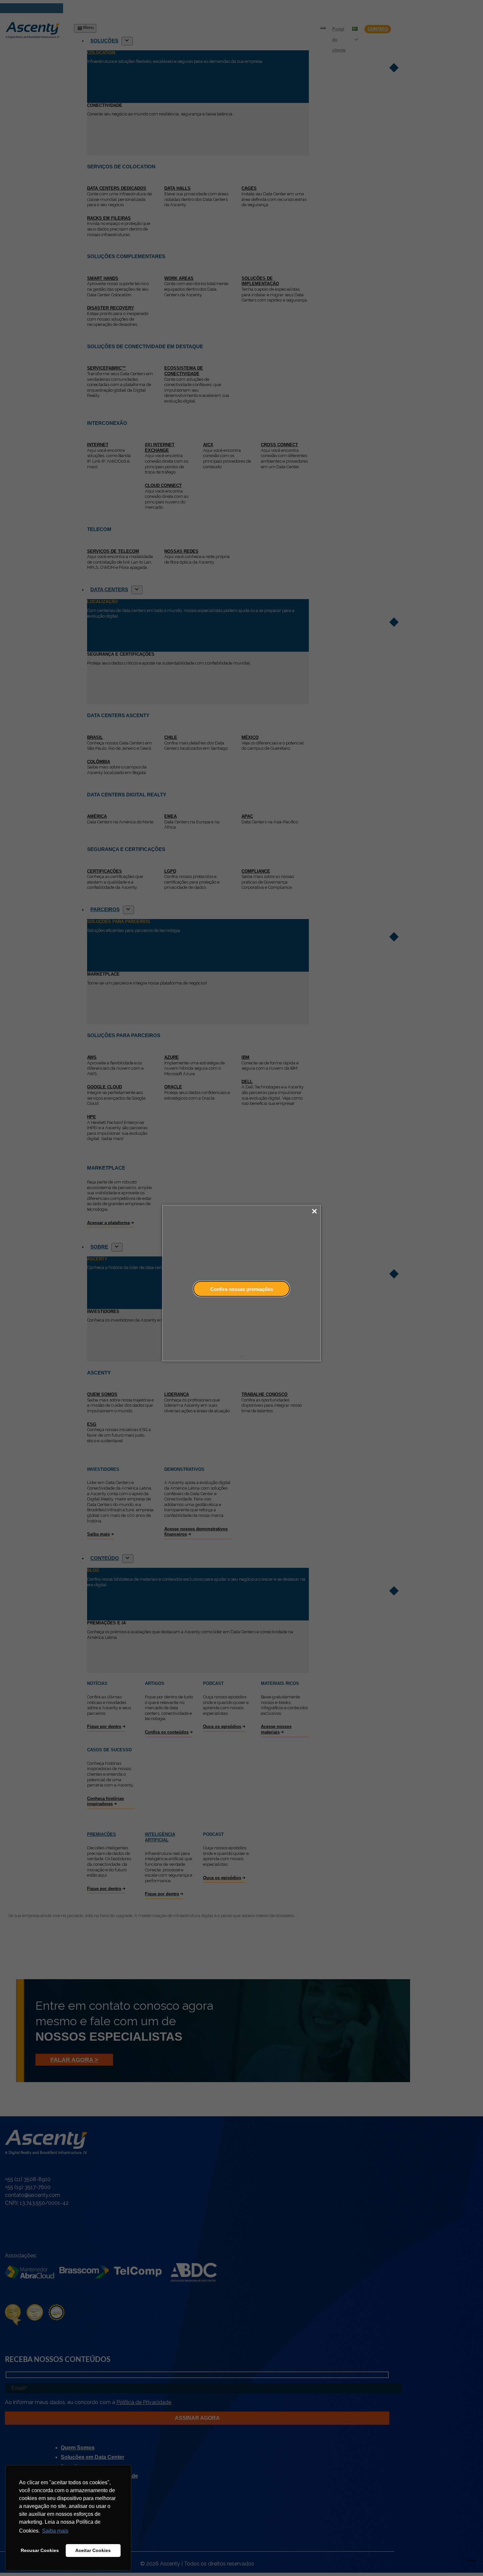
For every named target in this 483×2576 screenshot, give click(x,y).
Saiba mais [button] (55, 2531)
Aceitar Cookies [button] (93, 2550)
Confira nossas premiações (242, 1289)
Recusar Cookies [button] (40, 2550)
